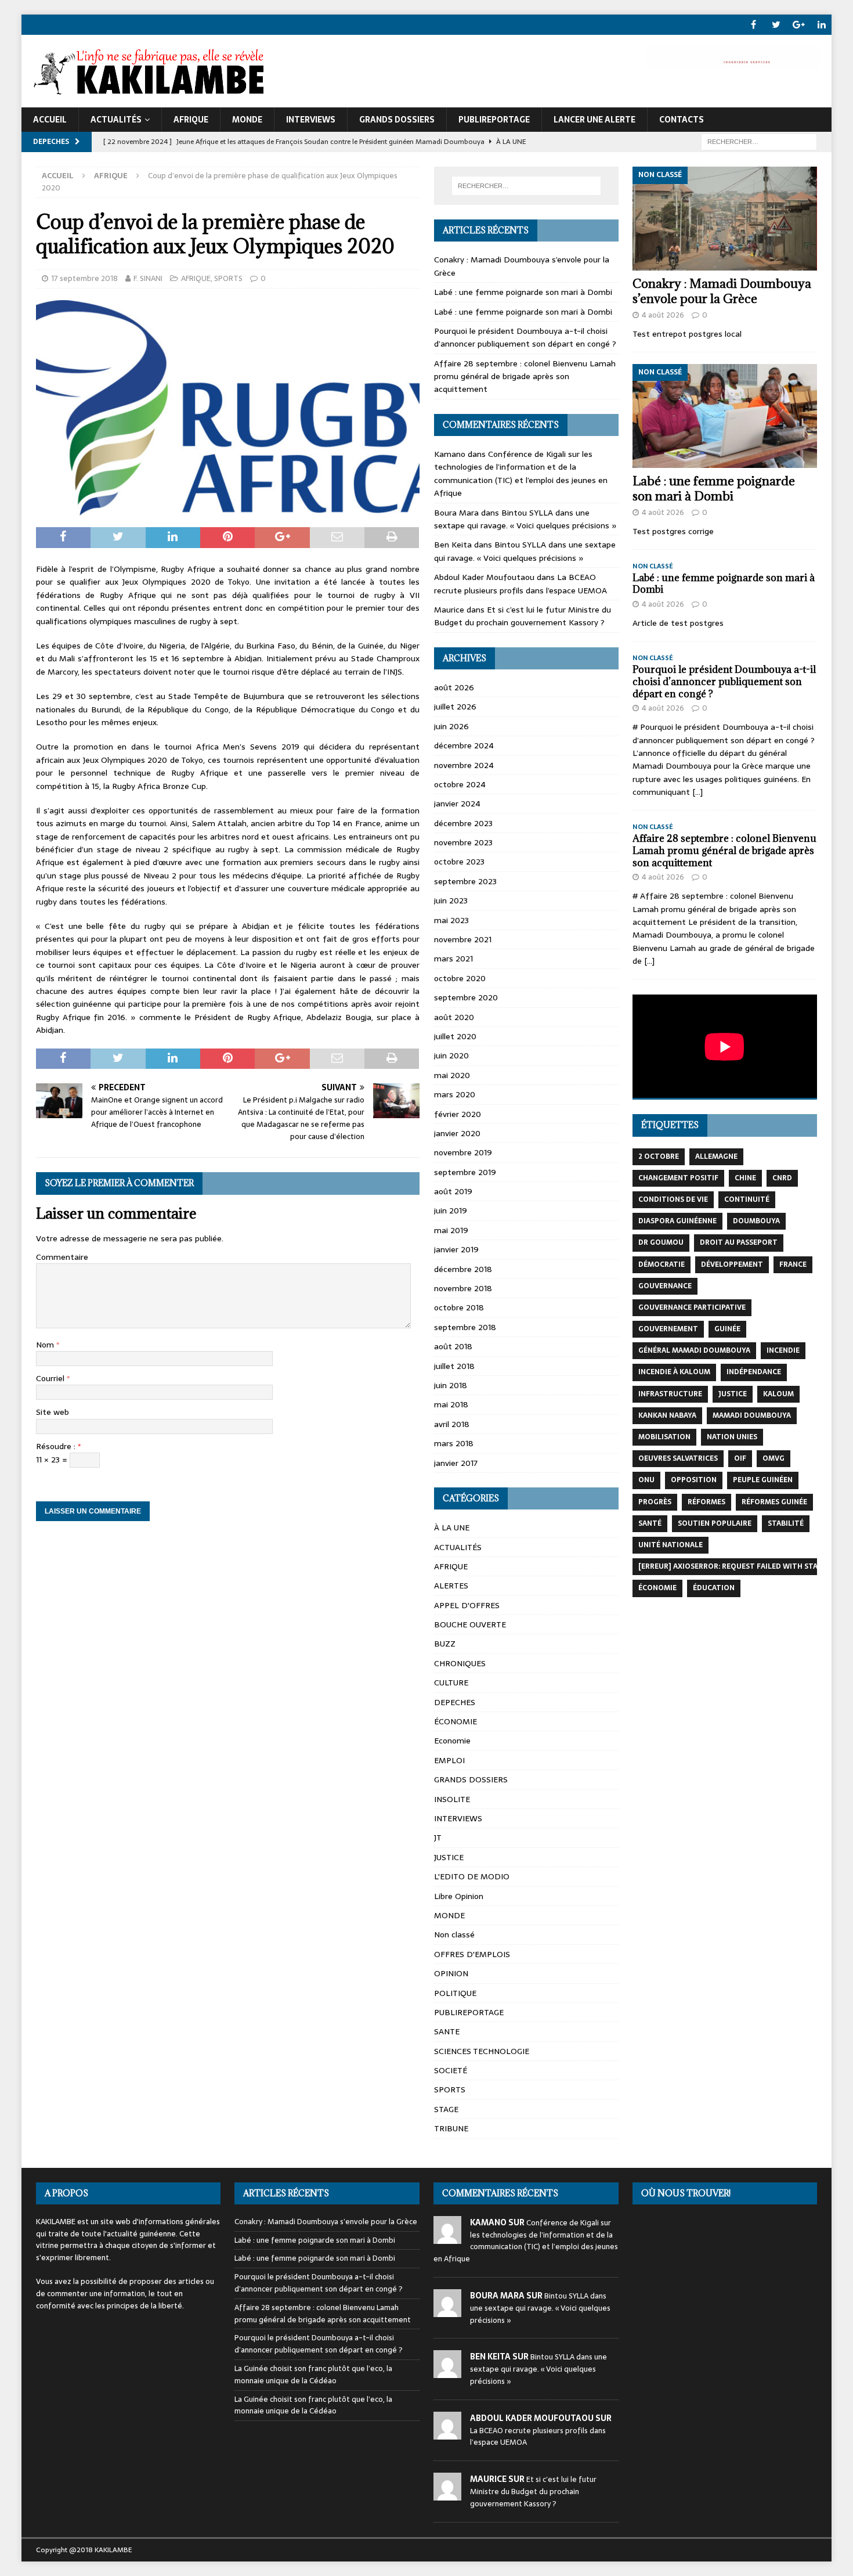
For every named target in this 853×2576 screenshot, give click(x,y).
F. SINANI (148, 278)
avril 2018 (452, 1424)
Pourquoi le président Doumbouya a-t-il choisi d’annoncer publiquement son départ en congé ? (525, 337)
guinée (727, 1329)
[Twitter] (776, 25)
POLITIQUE (455, 1993)
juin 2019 (451, 1210)
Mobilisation (664, 1437)
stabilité (786, 1523)
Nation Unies (732, 1437)
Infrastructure (670, 1394)
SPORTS (228, 278)
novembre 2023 (463, 842)
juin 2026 (451, 726)
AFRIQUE (191, 120)
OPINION (451, 1973)
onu (646, 1480)
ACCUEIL (50, 120)
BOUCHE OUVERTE (470, 1624)
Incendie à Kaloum (674, 1372)
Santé (650, 1523)
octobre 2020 (460, 978)
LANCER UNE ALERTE (594, 120)
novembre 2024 (464, 765)
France (793, 1264)
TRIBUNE (451, 2128)
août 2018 (453, 1346)
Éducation (714, 1588)
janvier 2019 (456, 1249)
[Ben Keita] (447, 2372)
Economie (452, 1741)
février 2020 (458, 1114)
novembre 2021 (463, 939)
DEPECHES (455, 1702)
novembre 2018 (463, 1288)
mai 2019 (451, 1230)
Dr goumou (661, 1242)
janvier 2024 (457, 804)
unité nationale (671, 1545)
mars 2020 (455, 1094)
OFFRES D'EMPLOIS (472, 1954)
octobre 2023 (459, 862)
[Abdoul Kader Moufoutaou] (447, 2433)
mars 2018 (454, 1443)
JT (438, 1838)
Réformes (706, 1502)
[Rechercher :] (759, 141)
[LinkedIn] (821, 25)
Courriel (51, 1378)
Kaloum (778, 1394)
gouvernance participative (692, 1307)
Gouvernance (665, 1286)
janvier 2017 (456, 1463)
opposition (694, 1480)
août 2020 (454, 1017)
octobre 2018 (459, 1307)
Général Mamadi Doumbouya (694, 1350)
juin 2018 (451, 1385)
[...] (697, 792)
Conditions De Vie (673, 1199)
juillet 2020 (455, 1036)
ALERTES (451, 1586)
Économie (657, 1588)
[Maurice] (447, 2494)
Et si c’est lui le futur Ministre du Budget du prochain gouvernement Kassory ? (523, 616)
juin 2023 (451, 900)
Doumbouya (756, 1221)
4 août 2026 (663, 315)
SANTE (447, 2031)
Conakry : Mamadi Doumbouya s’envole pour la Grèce (722, 291)
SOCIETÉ (451, 2070)
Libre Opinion (459, 1896)
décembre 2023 (463, 823)
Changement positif (678, 1178)
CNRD (782, 1178)
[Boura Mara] (447, 2310)
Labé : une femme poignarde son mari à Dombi (523, 292)
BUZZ (445, 1644)
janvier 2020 (457, 1133)
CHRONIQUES (460, 1663)
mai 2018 (451, 1404)
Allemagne (716, 1157)
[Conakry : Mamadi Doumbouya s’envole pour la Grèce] (725, 219)
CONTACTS (682, 120)
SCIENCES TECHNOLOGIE (482, 2051)
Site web (53, 1412)
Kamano (450, 454)
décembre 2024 (464, 745)
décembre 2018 (463, 1269)
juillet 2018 (454, 1366)
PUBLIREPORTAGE (494, 120)
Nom (46, 1345)
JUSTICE (449, 1857)
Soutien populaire (715, 1523)
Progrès (655, 1502)
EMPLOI (449, 1760)
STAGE (446, 2109)
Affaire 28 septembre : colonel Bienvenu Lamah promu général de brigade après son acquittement (525, 377)
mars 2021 (453, 959)
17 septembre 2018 (84, 278)
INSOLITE (452, 1799)
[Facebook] (753, 25)
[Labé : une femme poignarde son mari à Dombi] (725, 416)
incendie (783, 1350)
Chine (745, 1178)
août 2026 (454, 687)
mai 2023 (451, 920)
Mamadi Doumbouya (752, 1415)
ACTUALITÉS (116, 120)
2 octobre (659, 1157)
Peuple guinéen (763, 1480)
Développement (732, 1264)
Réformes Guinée (774, 1502)
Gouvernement (668, 1329)
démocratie (662, 1264)
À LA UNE (452, 1527)
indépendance (754, 1372)
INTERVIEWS (311, 120)
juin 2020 (451, 1055)
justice (733, 1394)
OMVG (774, 1458)
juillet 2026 (455, 707)
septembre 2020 (466, 997)
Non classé (454, 1934)
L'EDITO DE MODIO (472, 1876)
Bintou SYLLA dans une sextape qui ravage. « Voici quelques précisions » (525, 519)
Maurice (449, 610)
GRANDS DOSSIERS (397, 120)
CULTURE (451, 1682)
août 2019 (453, 1191)
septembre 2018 (465, 1327)
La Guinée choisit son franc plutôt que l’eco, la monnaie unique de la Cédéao (313, 2375)
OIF (740, 1458)
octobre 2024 (460, 784)
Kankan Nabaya (667, 1415)
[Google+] (799, 25)
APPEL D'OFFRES (467, 1605)
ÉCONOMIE (456, 1721)
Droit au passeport (739, 1242)
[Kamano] (447, 2237)
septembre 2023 (465, 881)
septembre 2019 (465, 1172)
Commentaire (62, 1257)
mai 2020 (452, 1075)
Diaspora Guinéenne (677, 1221)
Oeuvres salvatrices (678, 1458)
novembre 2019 (463, 1152)
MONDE (247, 120)
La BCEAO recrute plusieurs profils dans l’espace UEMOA (521, 583)
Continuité (747, 1199)
